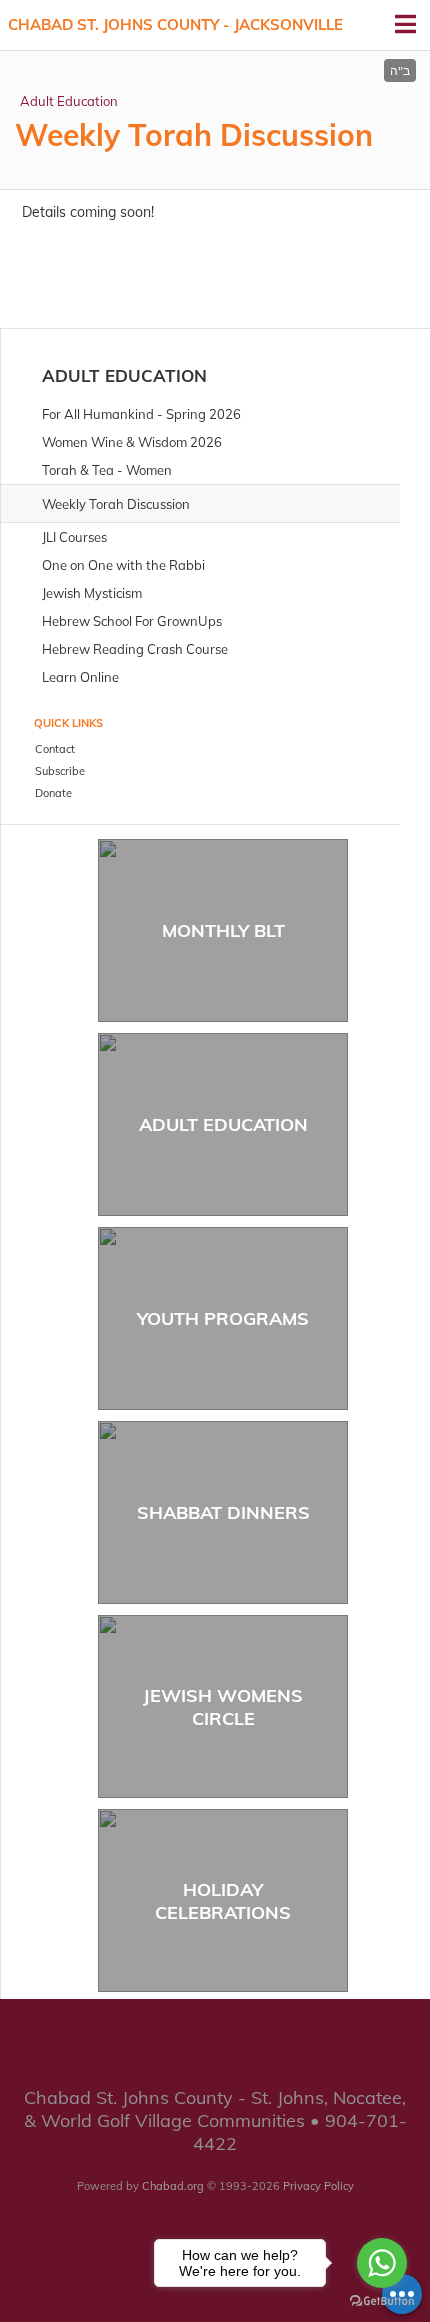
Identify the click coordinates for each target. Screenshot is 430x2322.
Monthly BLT (223, 930)
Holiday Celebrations (223, 1901)
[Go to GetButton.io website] (382, 2301)
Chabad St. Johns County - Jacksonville (175, 24)
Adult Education (69, 101)
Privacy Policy (318, 2186)
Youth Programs (223, 1318)
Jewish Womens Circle (223, 1707)
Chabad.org (173, 2186)
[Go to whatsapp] (382, 2263)
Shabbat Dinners (223, 1512)
